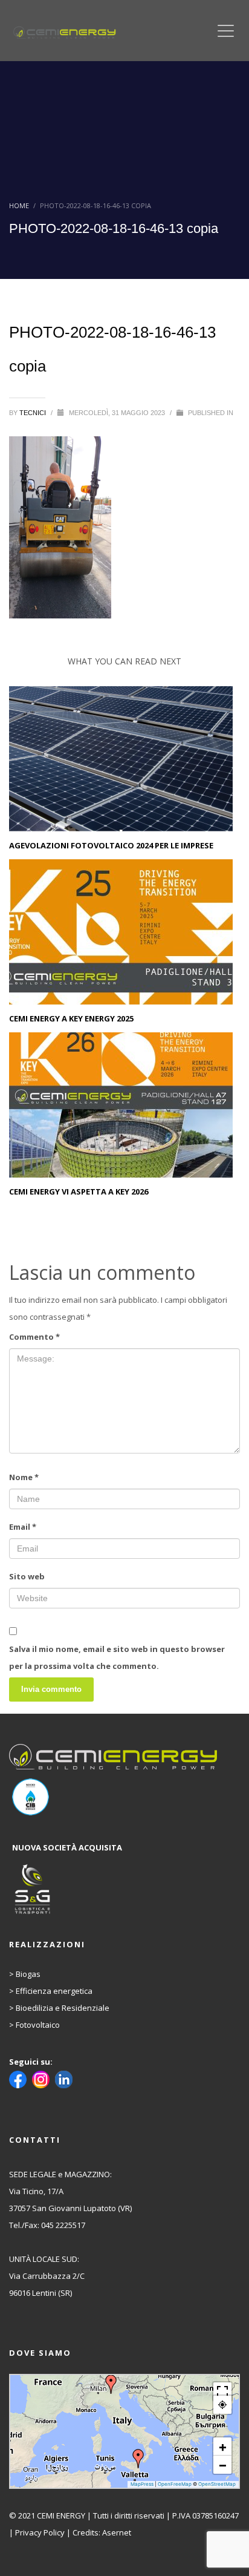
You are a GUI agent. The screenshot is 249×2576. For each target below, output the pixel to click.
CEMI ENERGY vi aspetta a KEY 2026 (79, 1191)
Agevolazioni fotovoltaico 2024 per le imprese (111, 845)
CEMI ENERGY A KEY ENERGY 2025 (71, 1018)
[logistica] (115, 1890)
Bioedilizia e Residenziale (63, 2008)
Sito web (27, 1576)
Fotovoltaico (38, 2025)
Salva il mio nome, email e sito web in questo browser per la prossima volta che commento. (117, 1657)
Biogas (28, 1974)
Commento (34, 1337)
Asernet (117, 2532)
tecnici (34, 413)
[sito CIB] (115, 1797)
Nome (24, 1477)
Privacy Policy (40, 2532)
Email (23, 1527)
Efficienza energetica (54, 1991)
